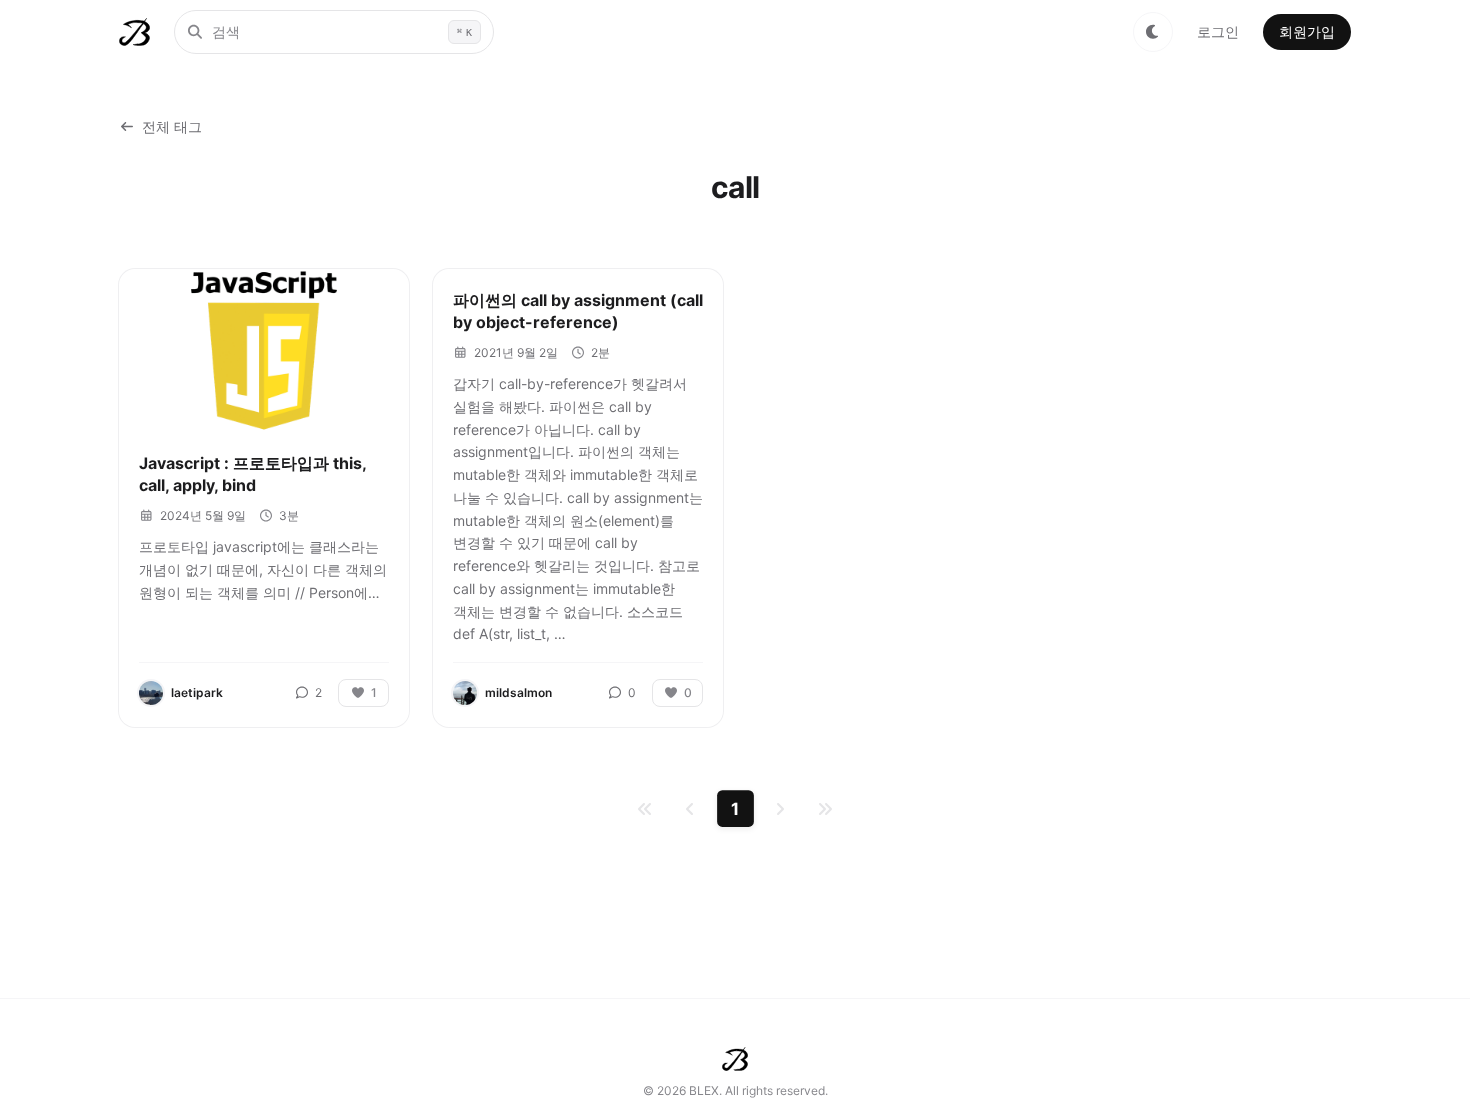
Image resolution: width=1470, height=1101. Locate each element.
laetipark (197, 692)
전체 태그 (172, 126)
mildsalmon (518, 692)
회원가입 (1307, 31)
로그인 (1218, 31)
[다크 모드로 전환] (1153, 32)
